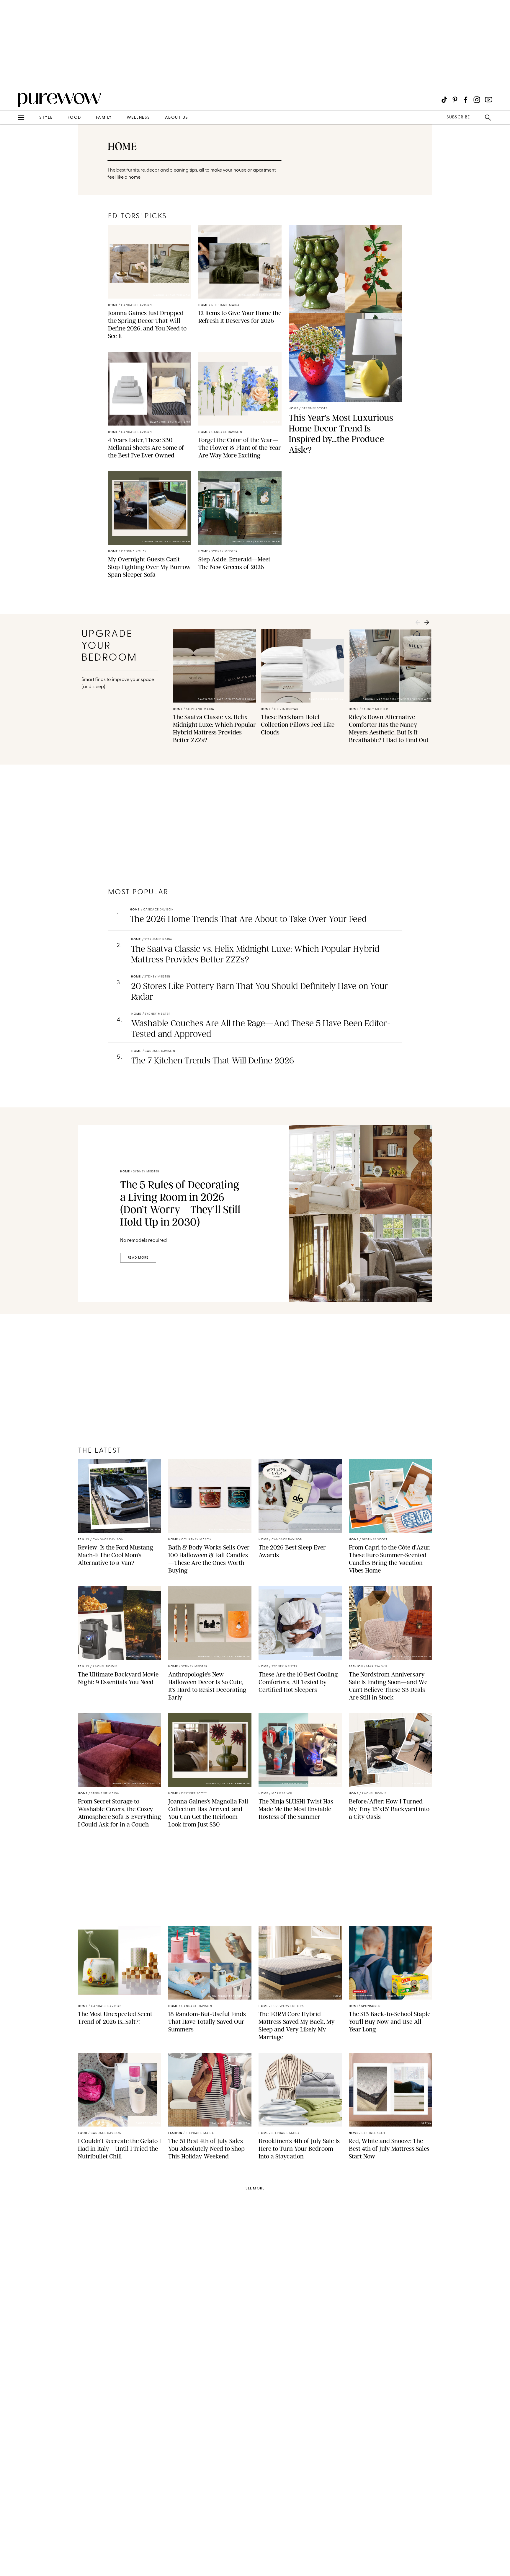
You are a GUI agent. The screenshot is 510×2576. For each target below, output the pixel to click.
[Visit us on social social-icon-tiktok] (444, 100)
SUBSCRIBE (458, 117)
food (74, 118)
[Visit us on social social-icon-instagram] (477, 100)
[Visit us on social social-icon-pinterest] (455, 100)
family (104, 118)
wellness (138, 118)
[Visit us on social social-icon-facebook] (466, 100)
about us (177, 118)
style (46, 118)
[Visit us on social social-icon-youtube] (489, 100)
